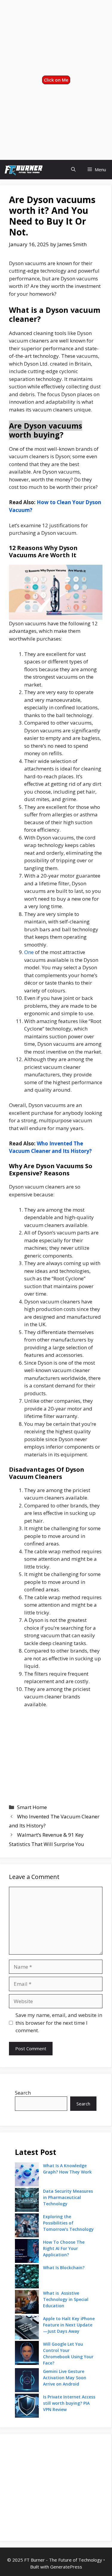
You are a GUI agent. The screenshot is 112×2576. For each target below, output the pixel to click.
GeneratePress (66, 2567)
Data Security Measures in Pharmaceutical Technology (68, 2197)
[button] (73, 170)
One (29, 952)
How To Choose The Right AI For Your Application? (64, 2248)
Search (23, 2093)
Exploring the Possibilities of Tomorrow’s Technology (68, 2223)
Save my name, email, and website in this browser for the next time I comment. (59, 2023)
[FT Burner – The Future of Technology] (23, 170)
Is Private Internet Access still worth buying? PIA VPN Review (69, 2403)
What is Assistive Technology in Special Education (66, 2299)
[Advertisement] (56, 37)
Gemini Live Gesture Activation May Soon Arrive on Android (65, 2378)
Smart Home (32, 1807)
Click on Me (56, 80)
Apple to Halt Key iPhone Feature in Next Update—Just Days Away (69, 2325)
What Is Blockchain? (64, 2268)
